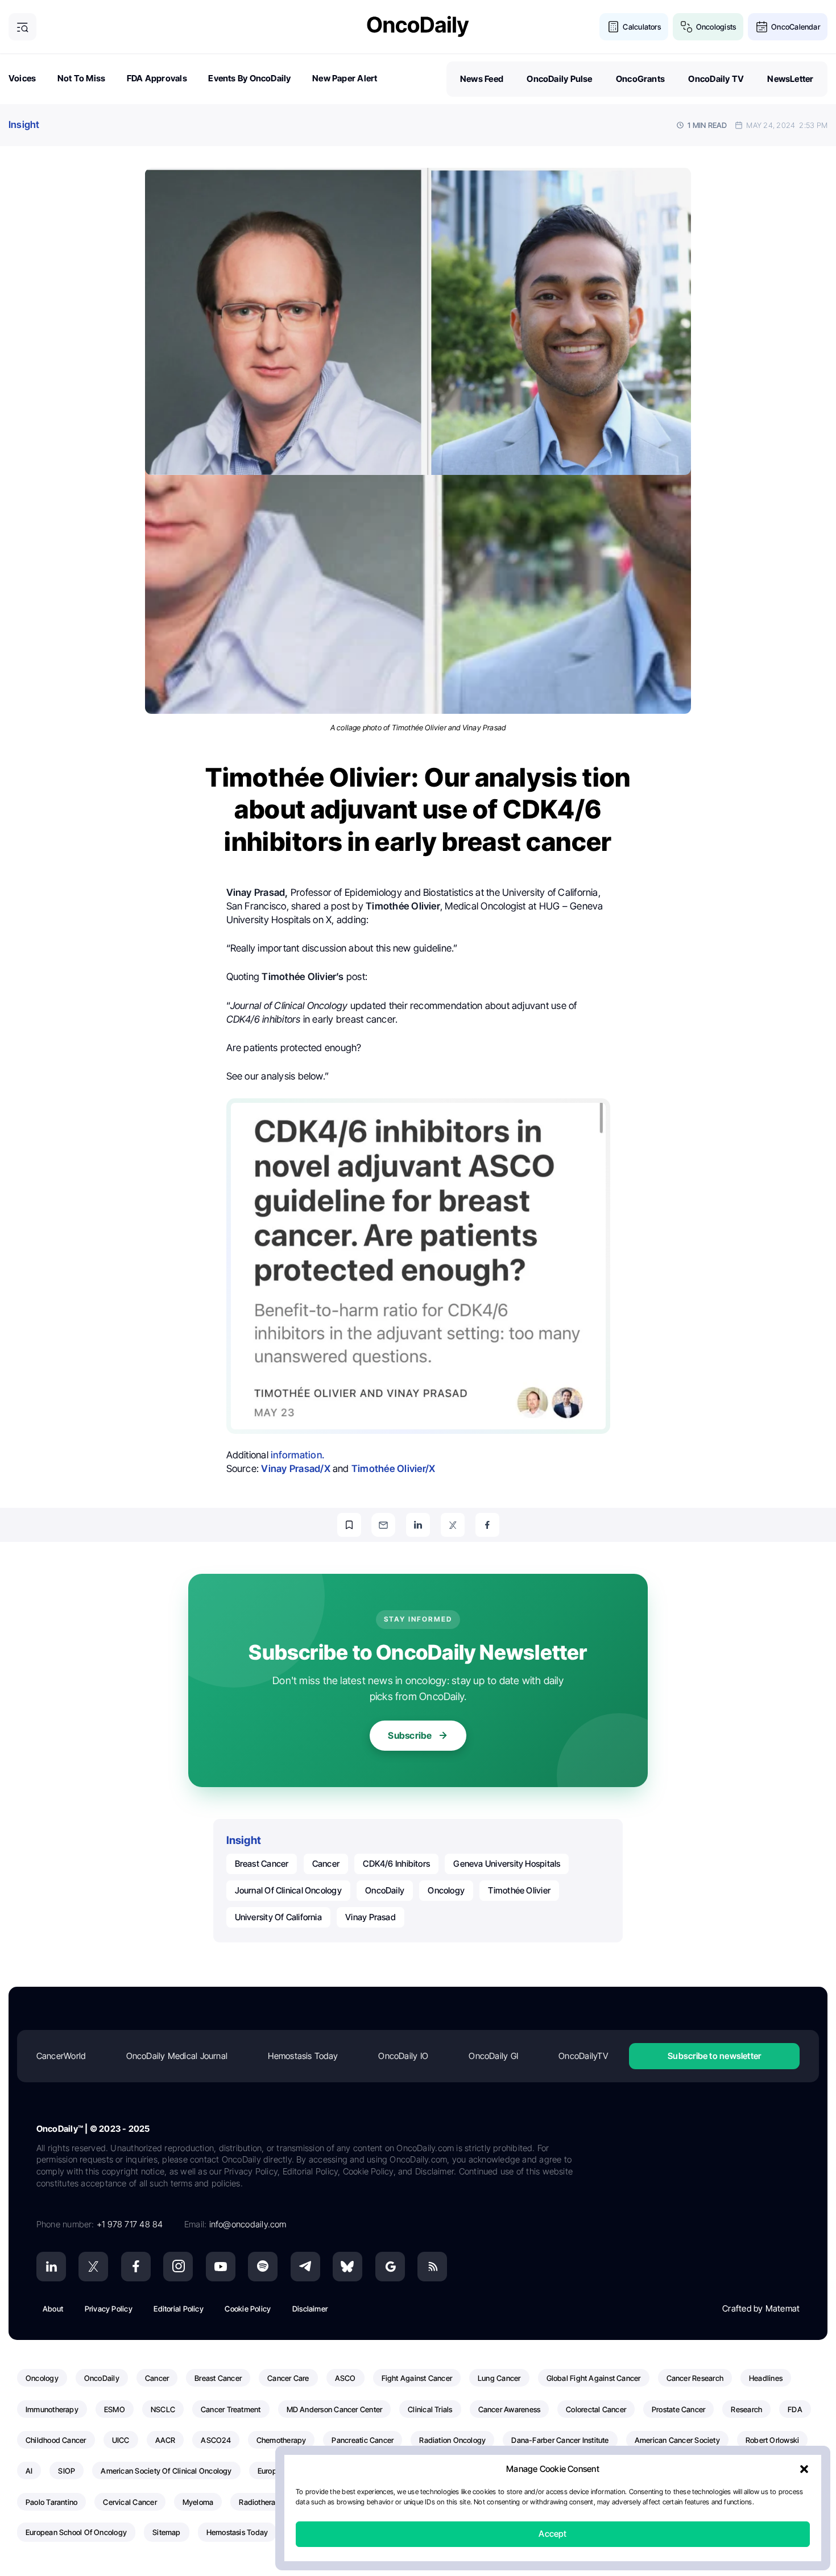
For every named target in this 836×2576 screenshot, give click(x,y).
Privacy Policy (109, 2309)
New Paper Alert (345, 78)
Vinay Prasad (371, 1917)
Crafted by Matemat (761, 2308)
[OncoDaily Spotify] (263, 2267)
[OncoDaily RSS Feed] (432, 2267)
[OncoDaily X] (93, 2267)
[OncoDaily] (418, 26)
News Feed (482, 79)
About (53, 2309)
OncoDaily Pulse (559, 79)
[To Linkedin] (418, 1525)
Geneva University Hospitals (507, 1864)
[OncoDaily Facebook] (136, 2267)
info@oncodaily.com (248, 2224)
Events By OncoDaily (249, 78)
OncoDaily (385, 1890)
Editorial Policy (179, 2309)
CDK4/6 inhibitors (396, 1864)
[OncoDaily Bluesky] (347, 2267)
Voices (22, 78)
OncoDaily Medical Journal (177, 2056)
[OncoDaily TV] (221, 2267)
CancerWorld (61, 2056)
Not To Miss (81, 78)
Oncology (446, 1890)
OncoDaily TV (716, 79)
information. (297, 1455)
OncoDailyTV (583, 2056)
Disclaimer (310, 2309)
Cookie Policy (248, 2309)
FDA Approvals (157, 78)
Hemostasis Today (303, 2056)
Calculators (642, 27)
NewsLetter (790, 79)
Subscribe (410, 1735)
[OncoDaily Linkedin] (51, 2267)
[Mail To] (383, 1525)
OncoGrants (640, 79)
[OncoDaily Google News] (390, 2267)
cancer (326, 1864)
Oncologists (716, 27)
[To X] (453, 1525)
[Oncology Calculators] (613, 27)
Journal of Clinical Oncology (288, 1890)
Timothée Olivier (519, 1890)
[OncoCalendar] (762, 27)
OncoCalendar (796, 27)
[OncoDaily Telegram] (305, 2267)
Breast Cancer (262, 1864)
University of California (278, 1917)
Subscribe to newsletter (714, 2056)
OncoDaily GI (493, 2056)
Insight (24, 125)
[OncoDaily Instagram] (178, 2267)
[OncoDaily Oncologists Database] (687, 27)
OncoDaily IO (403, 2056)
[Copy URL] (349, 1525)
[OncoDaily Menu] (22, 27)
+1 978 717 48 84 (130, 2224)
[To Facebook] (487, 1525)
